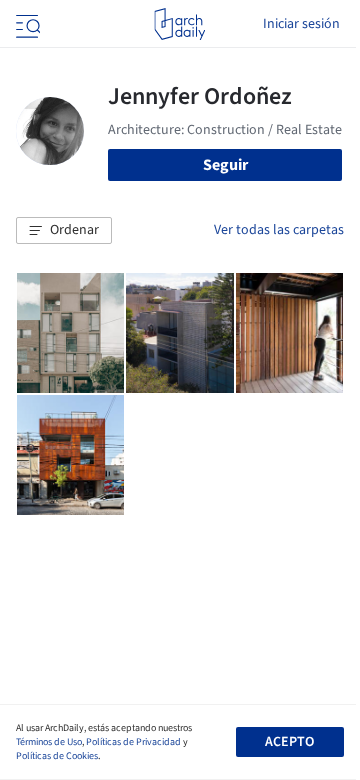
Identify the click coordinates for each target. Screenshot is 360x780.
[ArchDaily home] (179, 24)
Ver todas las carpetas (279, 230)
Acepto (289, 742)
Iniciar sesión (301, 24)
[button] (64, 231)
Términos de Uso (49, 742)
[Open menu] (26, 24)
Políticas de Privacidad (133, 742)
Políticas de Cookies (57, 756)
